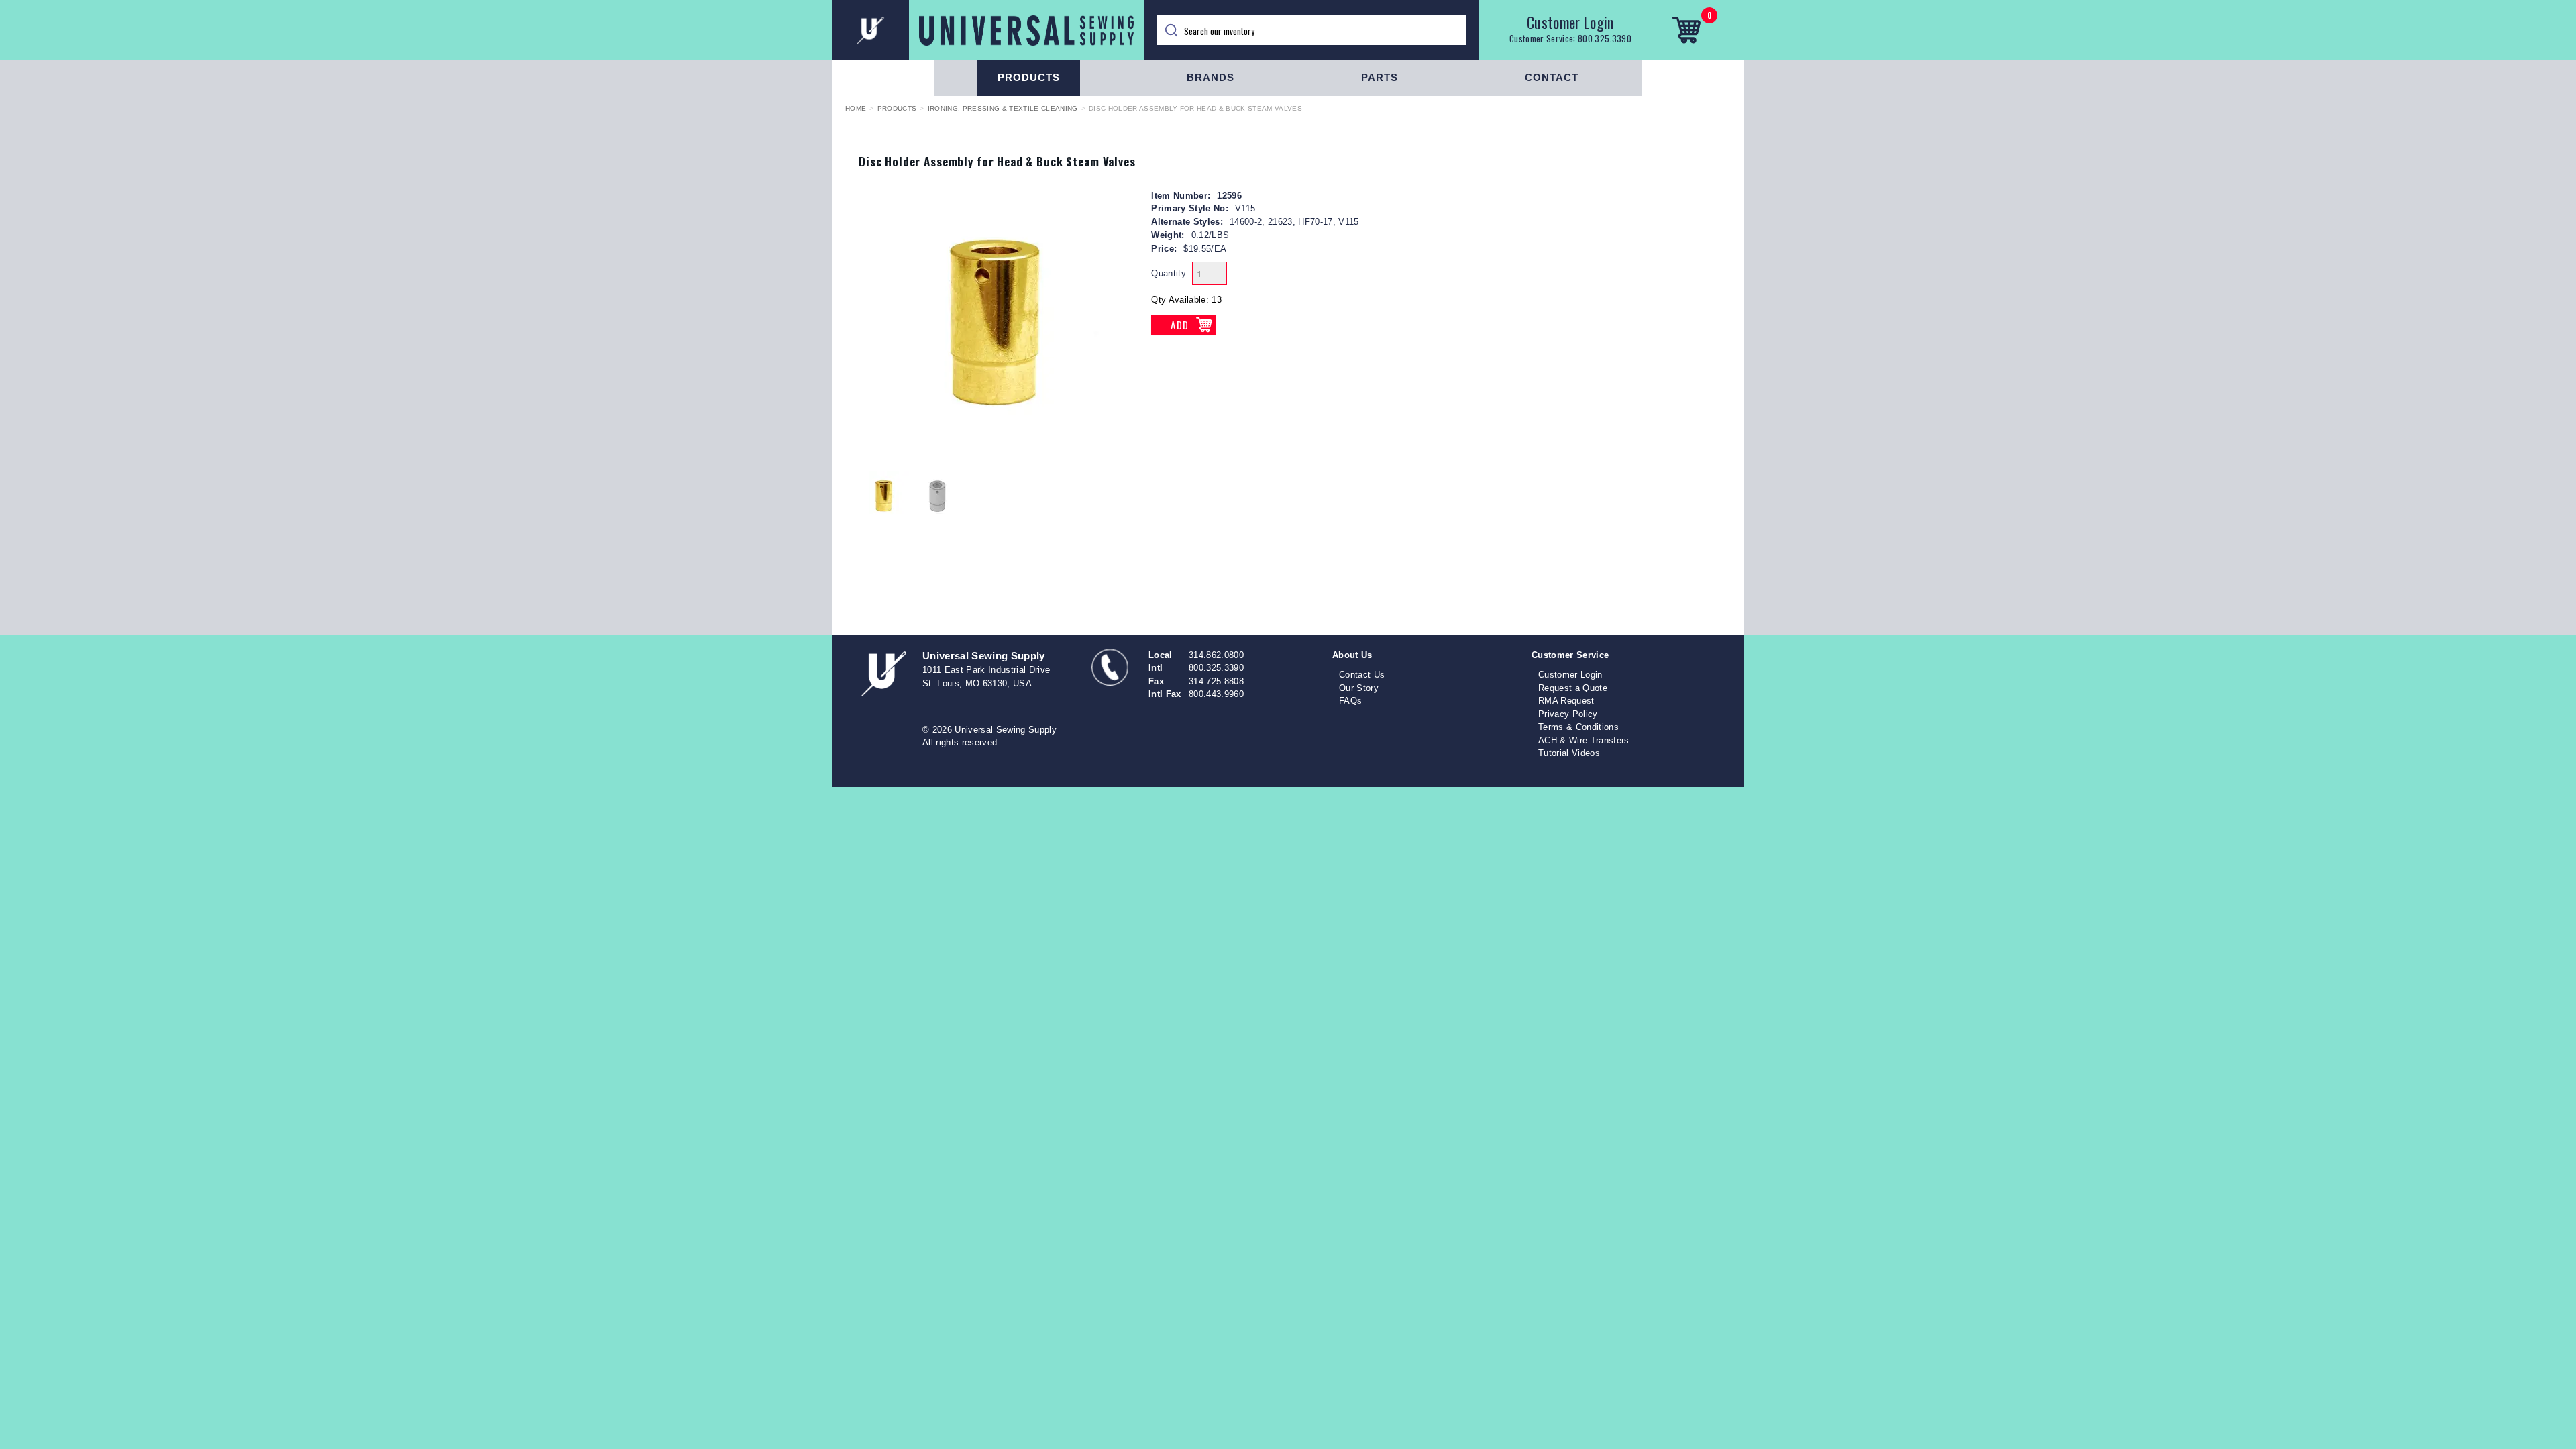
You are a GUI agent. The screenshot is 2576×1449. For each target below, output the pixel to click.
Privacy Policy (1568, 714)
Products (1029, 77)
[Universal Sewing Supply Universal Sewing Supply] (988, 30)
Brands (1211, 77)
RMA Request (1566, 701)
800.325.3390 (1605, 38)
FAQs (1350, 701)
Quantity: (1170, 273)
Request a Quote (1573, 688)
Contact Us (1362, 675)
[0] (1686, 30)
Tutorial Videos (1569, 753)
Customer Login (1570, 22)
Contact (1552, 77)
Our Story (1359, 688)
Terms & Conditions (1578, 727)
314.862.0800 (1216, 655)
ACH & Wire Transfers (1584, 740)
